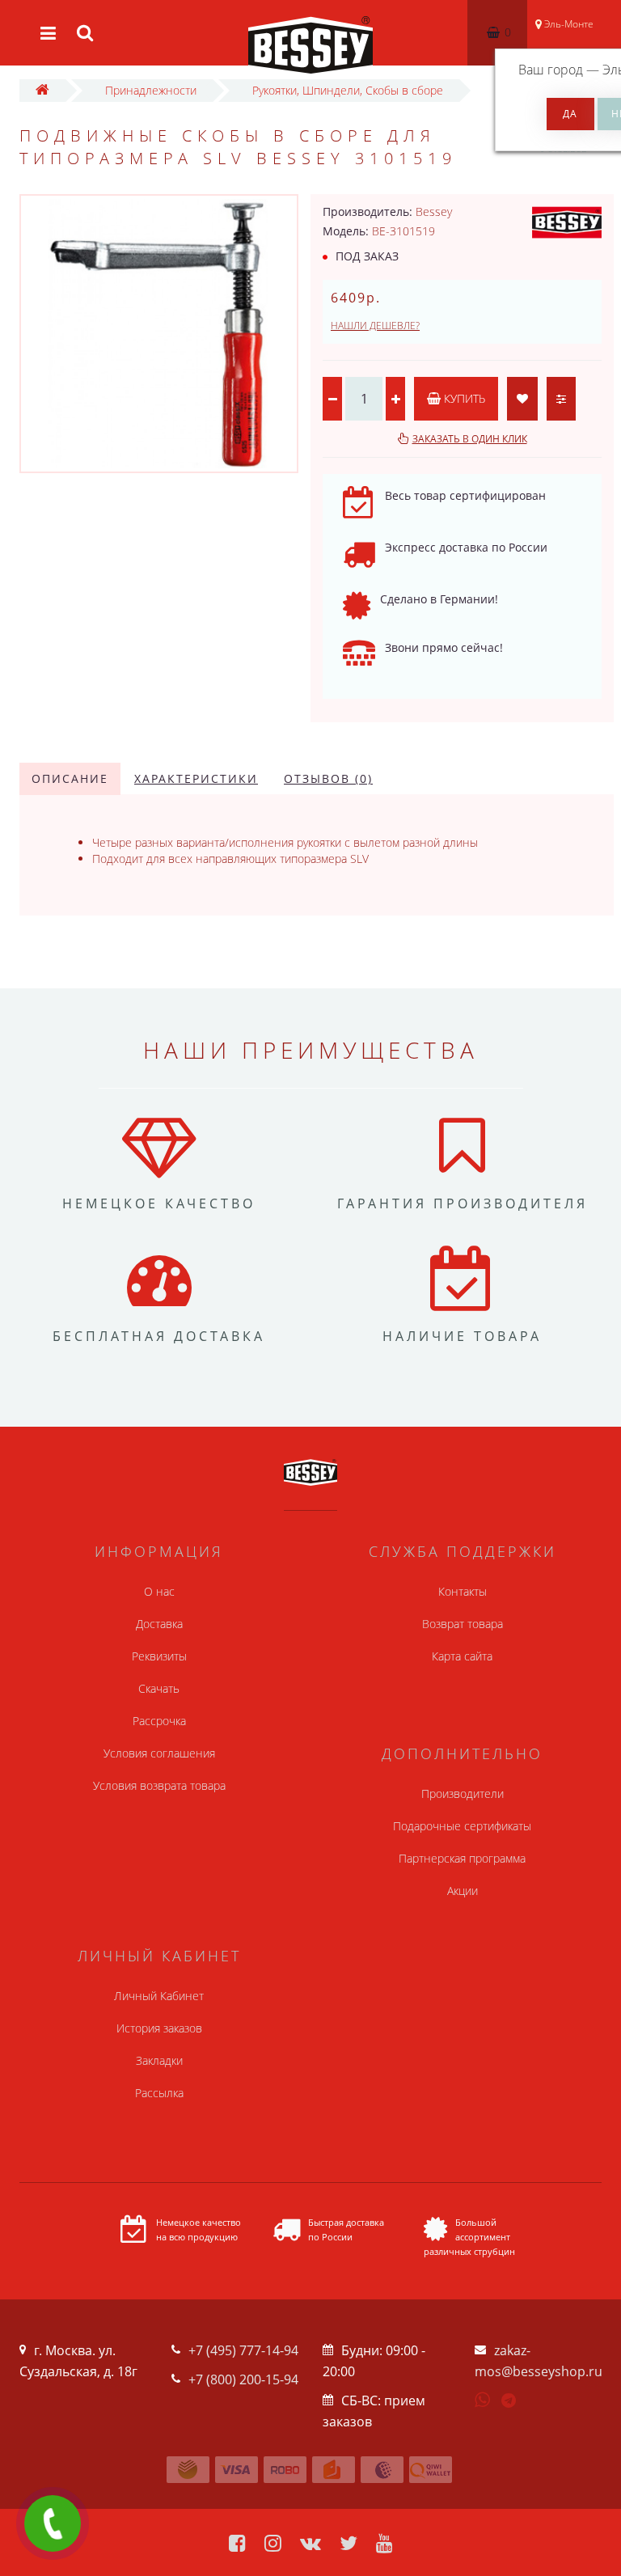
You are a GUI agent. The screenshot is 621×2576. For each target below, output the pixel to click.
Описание (70, 778)
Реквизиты (159, 1656)
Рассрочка (159, 1721)
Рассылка (159, 2093)
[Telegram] (509, 2401)
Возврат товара (463, 1624)
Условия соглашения (159, 1753)
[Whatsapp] (483, 2398)
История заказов (159, 2028)
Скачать (159, 1688)
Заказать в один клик (470, 439)
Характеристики (196, 778)
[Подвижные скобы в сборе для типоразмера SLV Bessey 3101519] (159, 334)
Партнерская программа (462, 1858)
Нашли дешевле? (375, 326)
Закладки (159, 2060)
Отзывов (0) (328, 778)
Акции (463, 1891)
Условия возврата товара (159, 1785)
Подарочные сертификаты (462, 1826)
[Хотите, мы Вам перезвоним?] (53, 2523)
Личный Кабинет (159, 1996)
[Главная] (42, 90)
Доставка (159, 1624)
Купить (463, 398)
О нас (159, 1591)
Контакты (463, 1591)
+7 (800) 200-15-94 (243, 2379)
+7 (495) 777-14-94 (243, 2350)
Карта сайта (462, 1656)
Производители (463, 1793)
